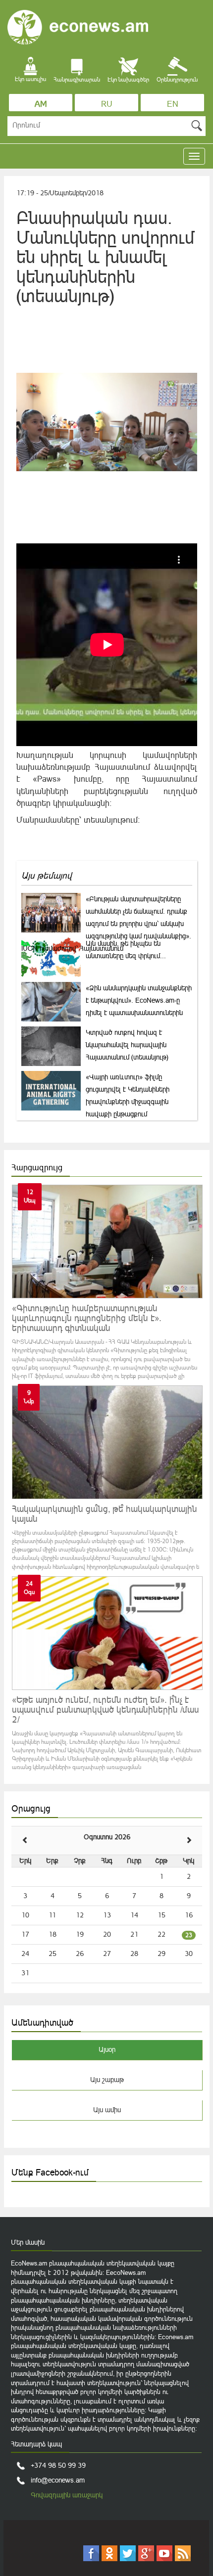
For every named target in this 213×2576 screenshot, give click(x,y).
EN (173, 104)
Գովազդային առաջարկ (67, 2495)
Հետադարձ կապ (36, 2444)
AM (41, 104)
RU (107, 104)
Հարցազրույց (37, 1167)
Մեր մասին (28, 2242)
